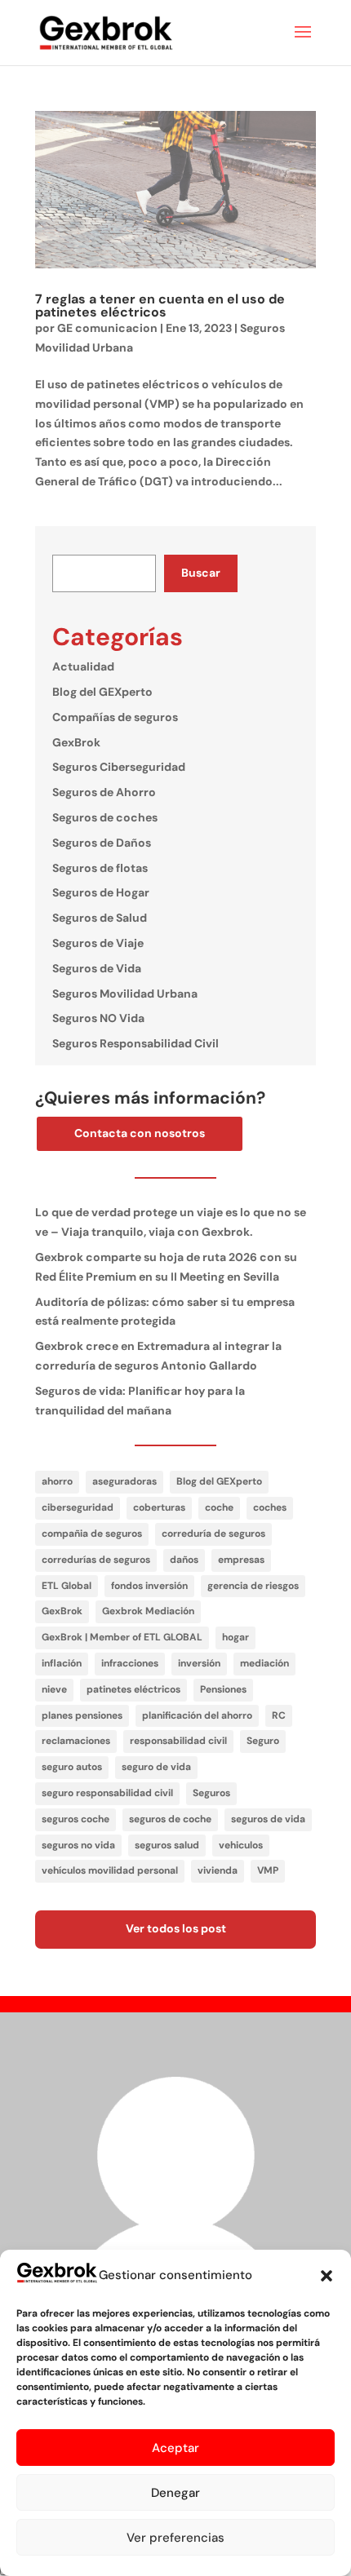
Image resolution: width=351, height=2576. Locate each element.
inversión (199, 1663)
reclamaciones (76, 1741)
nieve (54, 1689)
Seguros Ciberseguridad (119, 767)
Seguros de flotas (100, 868)
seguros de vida (268, 1819)
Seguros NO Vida (98, 1018)
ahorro (57, 1481)
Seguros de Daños (102, 843)
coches (270, 1507)
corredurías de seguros (96, 1560)
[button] (327, 2276)
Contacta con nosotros (140, 1133)
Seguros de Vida (97, 968)
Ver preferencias (175, 2538)
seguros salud (167, 1845)
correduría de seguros (213, 1534)
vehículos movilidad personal (110, 1870)
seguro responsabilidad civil (107, 1793)
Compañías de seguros (115, 717)
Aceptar (175, 2448)
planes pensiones (82, 1715)
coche (219, 1507)
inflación (62, 1663)
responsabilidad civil (178, 1741)
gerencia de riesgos (253, 1586)
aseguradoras (124, 1481)
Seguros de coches (105, 817)
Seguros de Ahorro (104, 792)
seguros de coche (170, 1819)
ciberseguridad (78, 1507)
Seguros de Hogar (101, 892)
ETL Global (67, 1586)
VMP (268, 1870)
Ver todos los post (176, 1928)
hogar (235, 1637)
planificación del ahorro (197, 1715)
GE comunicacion (107, 328)
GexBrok (76, 742)
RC (279, 1715)
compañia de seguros (92, 1534)
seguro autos (72, 1767)
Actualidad (83, 666)
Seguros (211, 1793)
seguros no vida (78, 1845)
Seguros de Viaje (98, 943)
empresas (241, 1560)
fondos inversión (149, 1586)
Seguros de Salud (100, 918)
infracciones (130, 1663)
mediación (264, 1663)
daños (184, 1560)
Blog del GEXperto (102, 692)
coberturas (159, 1507)
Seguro (263, 1741)
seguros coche (76, 1819)
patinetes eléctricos (133, 1689)
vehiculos (241, 1845)
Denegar (175, 2493)
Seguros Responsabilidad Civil (136, 1043)
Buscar (201, 573)
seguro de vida (156, 1767)
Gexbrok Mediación (148, 1611)
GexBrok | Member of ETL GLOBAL (122, 1637)
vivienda (218, 1870)
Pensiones (223, 1689)
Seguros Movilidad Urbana (125, 994)
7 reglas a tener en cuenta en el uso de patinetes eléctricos (160, 305)
